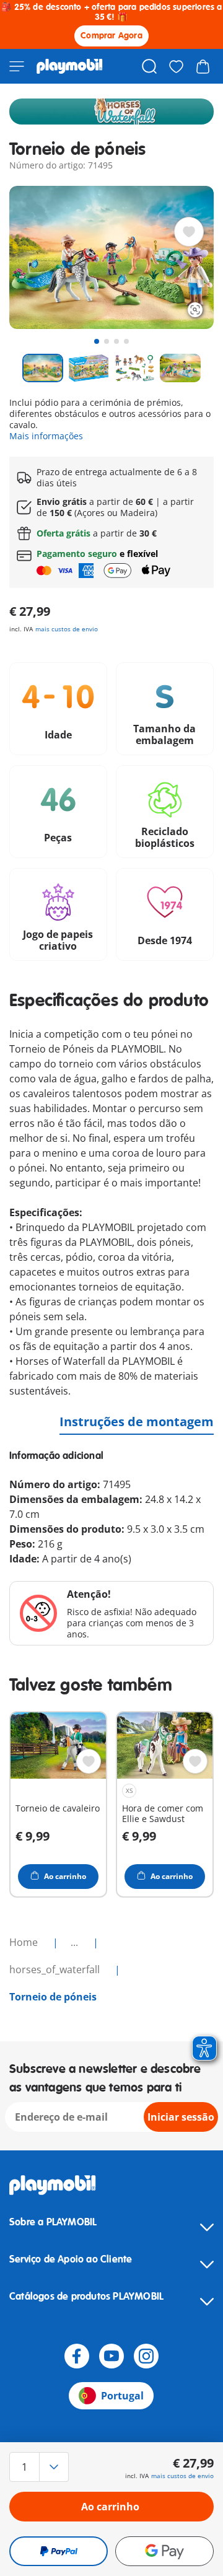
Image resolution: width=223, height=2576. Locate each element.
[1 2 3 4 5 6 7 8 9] (40, 2467)
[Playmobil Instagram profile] (146, 2356)
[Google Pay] (164, 2551)
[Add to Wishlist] (189, 232)
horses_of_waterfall (56, 1969)
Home (25, 1942)
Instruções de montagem (137, 1422)
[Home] (70, 66)
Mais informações (46, 436)
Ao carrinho (110, 2507)
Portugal (122, 2396)
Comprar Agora (111, 36)
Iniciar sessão (181, 2117)
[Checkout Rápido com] (59, 2551)
